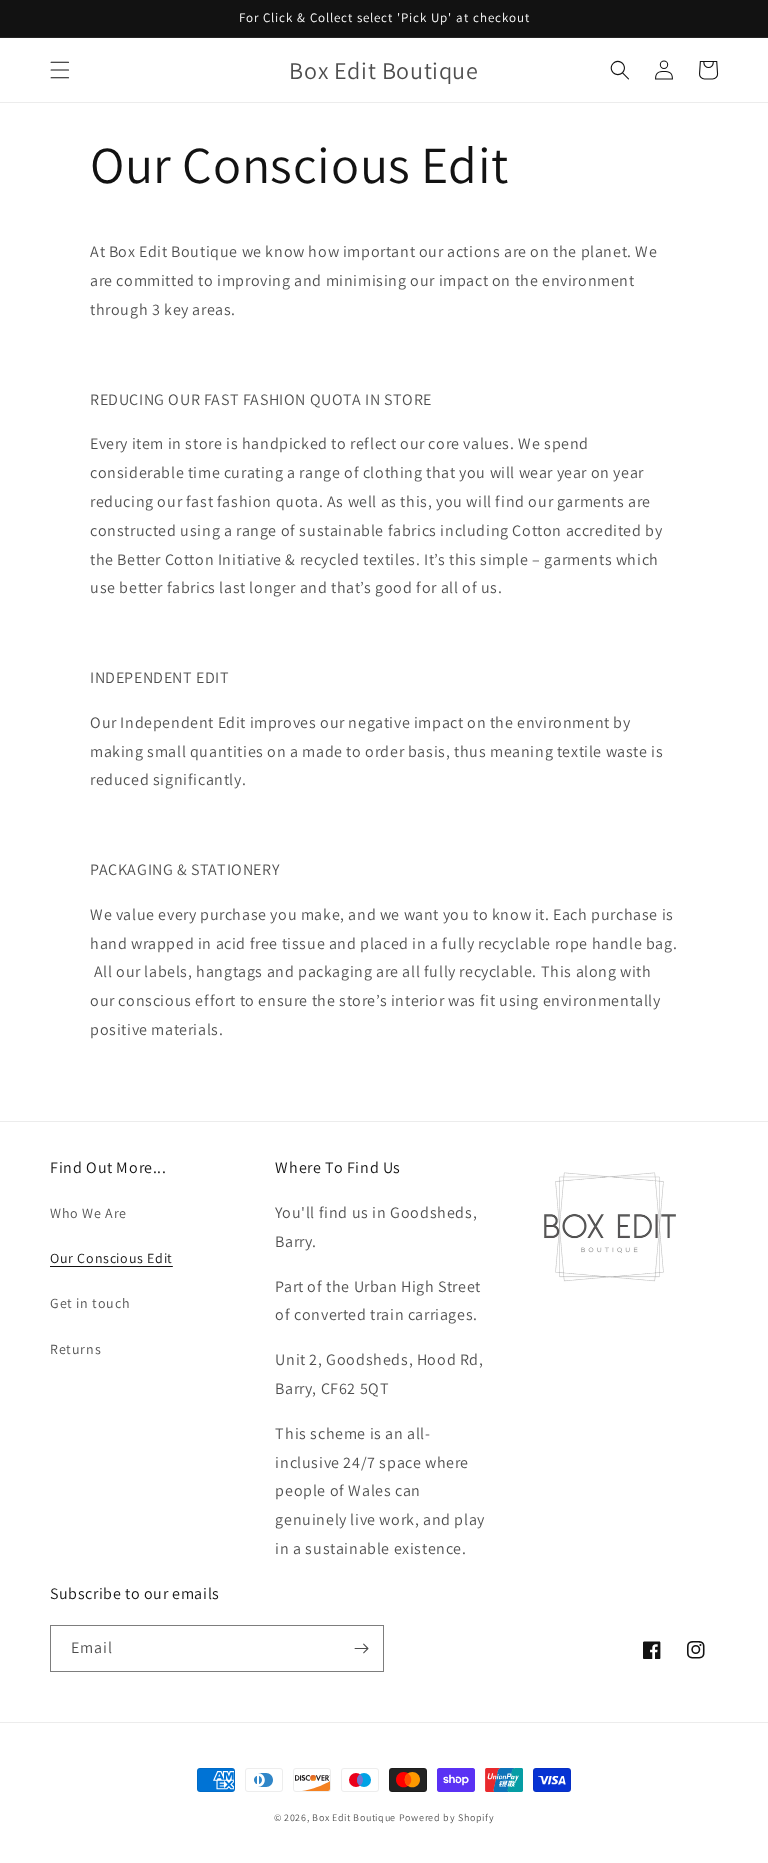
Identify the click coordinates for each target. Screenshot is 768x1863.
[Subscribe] (361, 1648)
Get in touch (90, 1303)
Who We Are (88, 1213)
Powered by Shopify (447, 1817)
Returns (75, 1349)
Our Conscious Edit (111, 1258)
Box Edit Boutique (354, 1817)
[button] (60, 70)
